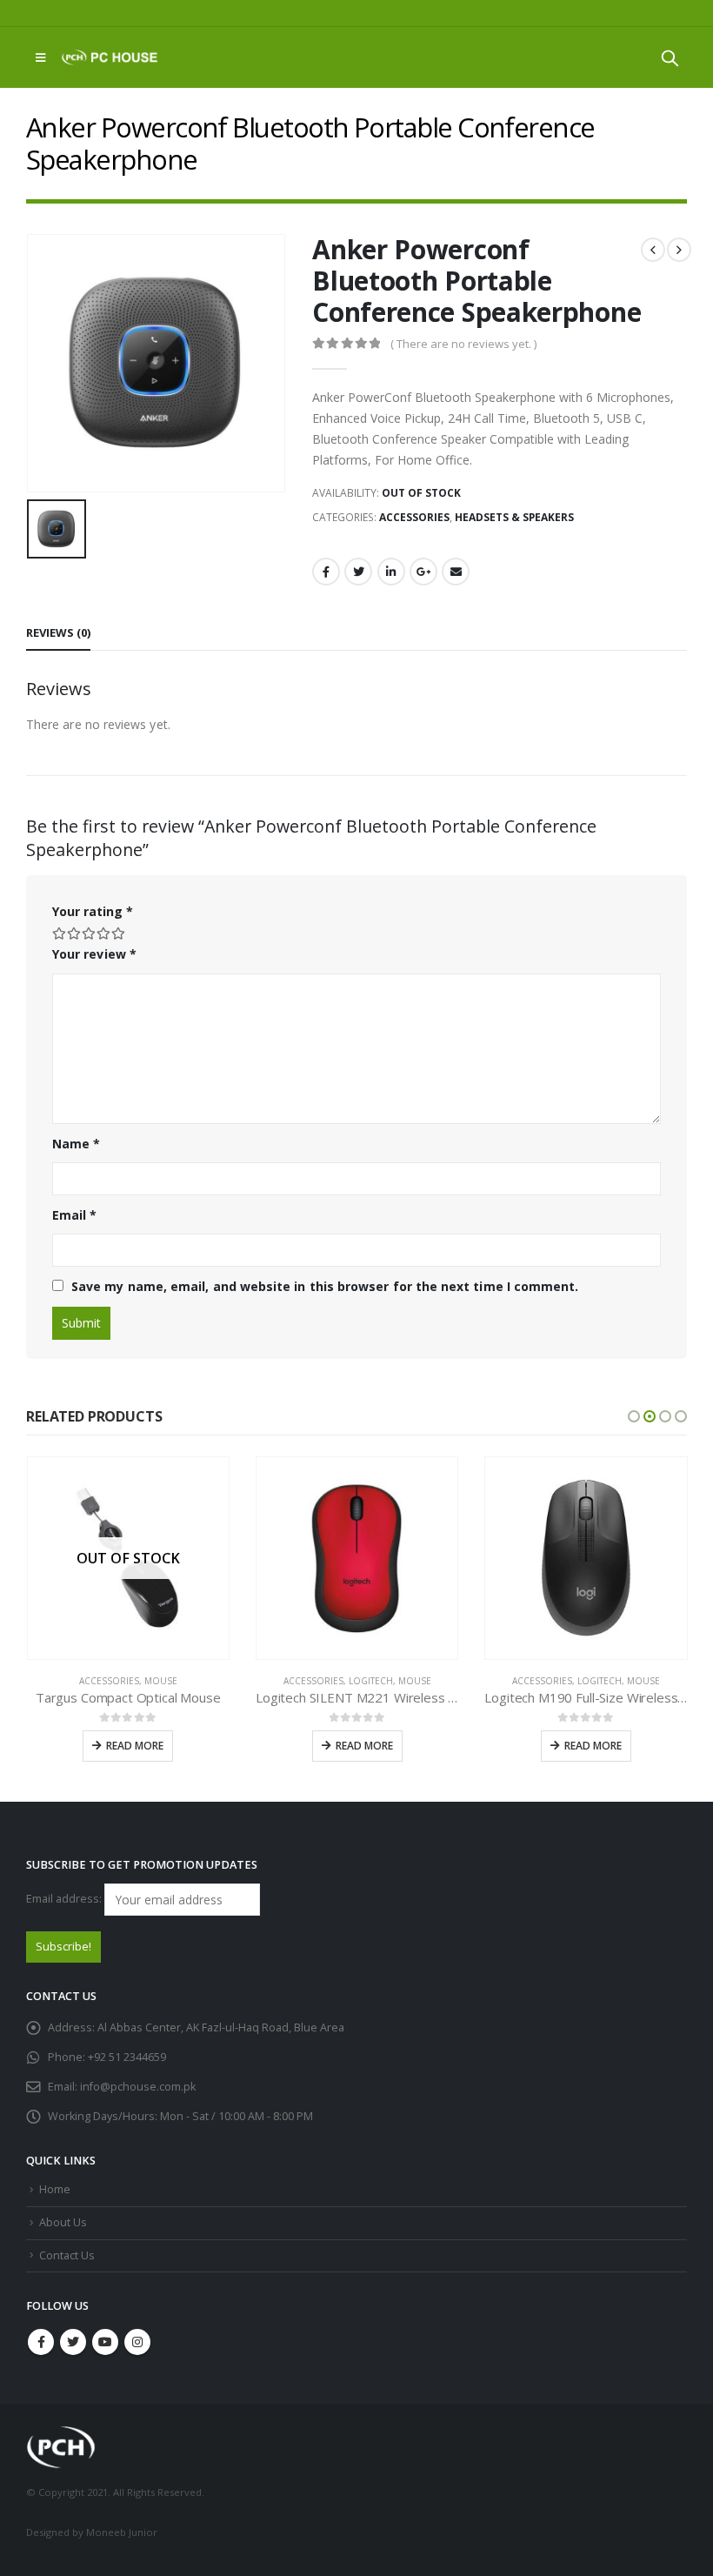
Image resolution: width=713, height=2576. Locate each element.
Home (55, 2189)
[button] (634, 1416)
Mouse (161, 1681)
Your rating (93, 911)
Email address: (65, 1899)
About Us (63, 2222)
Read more (135, 1746)
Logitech (371, 1681)
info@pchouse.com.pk (138, 2087)
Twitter (358, 572)
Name (76, 1144)
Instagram (137, 2342)
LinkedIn (391, 572)
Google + (423, 572)
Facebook (326, 572)
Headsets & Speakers (514, 517)
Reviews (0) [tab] (58, 632)
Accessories (414, 517)
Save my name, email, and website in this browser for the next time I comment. (325, 1286)
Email (456, 572)
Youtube (105, 2342)
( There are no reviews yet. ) (463, 344)
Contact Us (67, 2255)
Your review (94, 954)
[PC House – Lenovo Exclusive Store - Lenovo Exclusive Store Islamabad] (110, 57)
